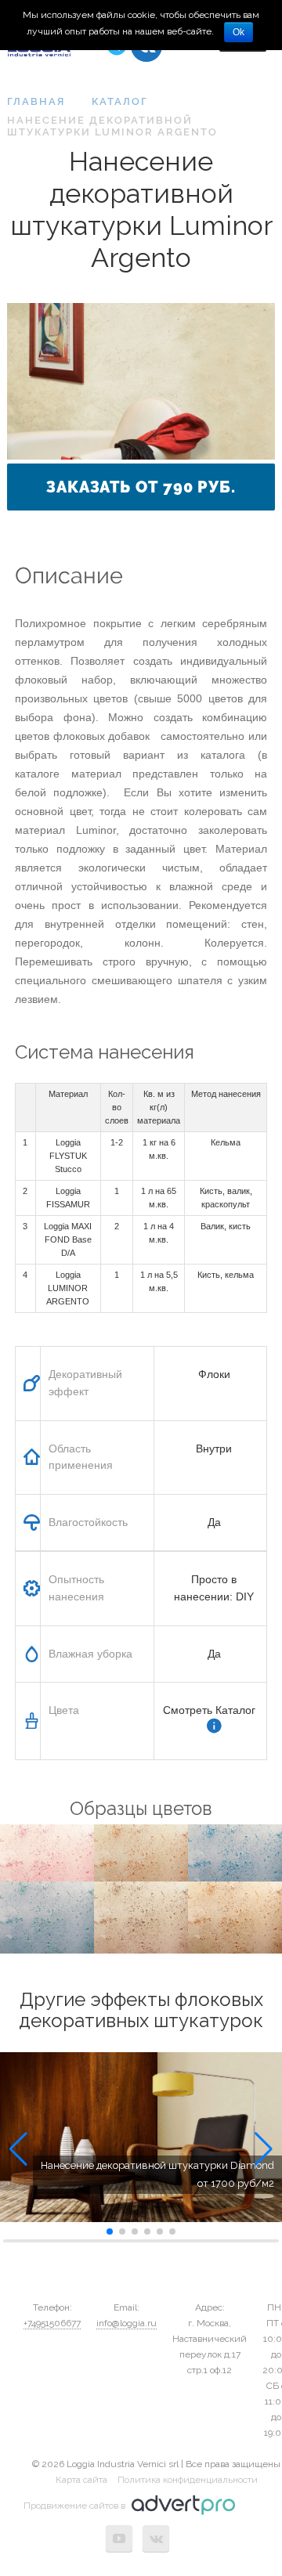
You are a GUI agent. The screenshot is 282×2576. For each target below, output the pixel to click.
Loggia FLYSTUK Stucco (68, 1156)
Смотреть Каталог (209, 1710)
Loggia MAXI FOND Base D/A (68, 1239)
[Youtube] (119, 2538)
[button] (18, 2149)
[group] (141, 2138)
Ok (239, 32)
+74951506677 (52, 2323)
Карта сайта (81, 2480)
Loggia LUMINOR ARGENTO (68, 1288)
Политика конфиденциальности (188, 2480)
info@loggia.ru (127, 2323)
